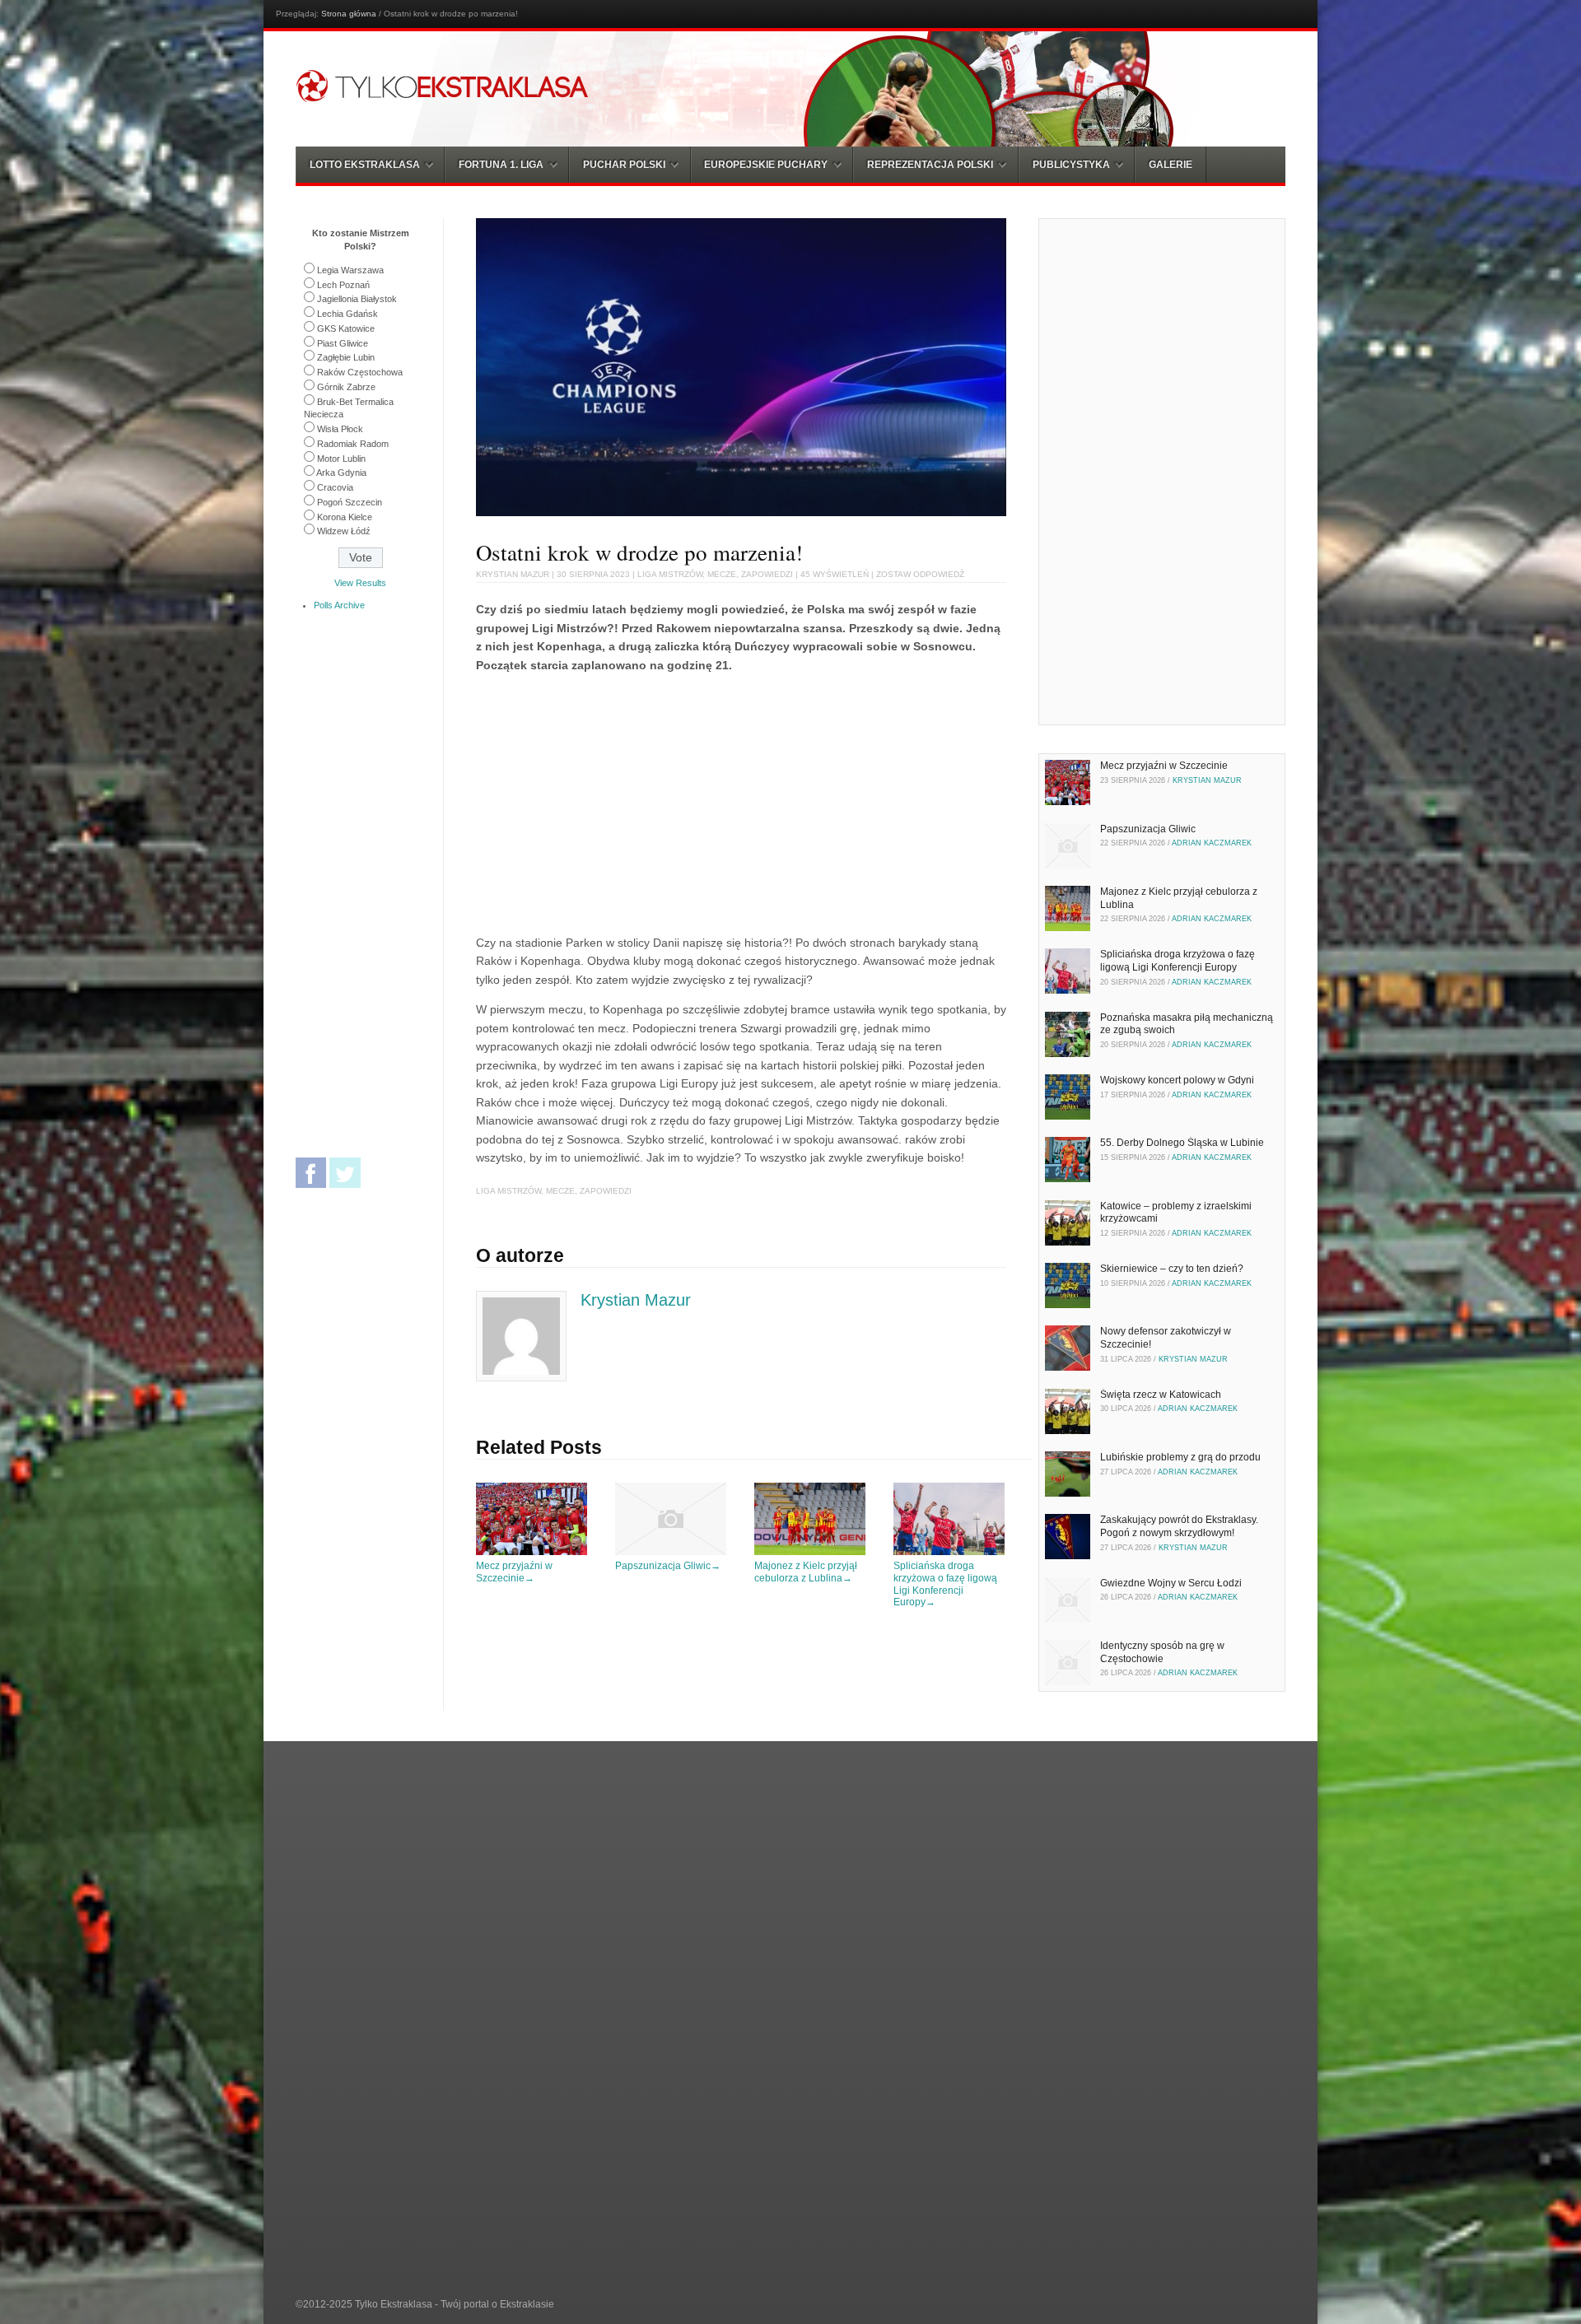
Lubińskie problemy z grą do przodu (1180, 1457)
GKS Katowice (346, 328)
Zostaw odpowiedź (920, 574)
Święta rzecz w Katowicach (1161, 1395)
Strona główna (349, 14)
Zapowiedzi (767, 574)
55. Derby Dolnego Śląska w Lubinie (1182, 1143)
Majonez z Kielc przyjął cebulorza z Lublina (806, 1572)
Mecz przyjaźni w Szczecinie (514, 1572)
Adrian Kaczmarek (1212, 843)
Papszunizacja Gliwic (668, 1566)
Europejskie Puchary (766, 165)
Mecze (722, 574)
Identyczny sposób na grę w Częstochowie (1162, 1652)
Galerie (1171, 165)
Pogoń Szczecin (350, 502)
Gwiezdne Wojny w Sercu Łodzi (1171, 1583)
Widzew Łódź (344, 531)
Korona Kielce (345, 517)
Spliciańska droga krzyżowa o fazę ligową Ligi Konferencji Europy (945, 1584)
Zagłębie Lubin (346, 357)
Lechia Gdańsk (347, 314)
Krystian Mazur (513, 574)
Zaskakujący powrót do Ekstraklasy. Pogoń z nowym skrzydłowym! (1179, 1526)
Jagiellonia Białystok (357, 299)
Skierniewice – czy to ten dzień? (1172, 1269)
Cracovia (335, 487)
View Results (360, 583)
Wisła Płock (340, 429)
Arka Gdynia (341, 473)
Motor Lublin (341, 459)
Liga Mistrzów (670, 574)
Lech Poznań (343, 285)
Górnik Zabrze (346, 387)
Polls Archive (339, 605)
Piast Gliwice (343, 343)
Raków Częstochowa (360, 372)
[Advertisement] (614, 801)
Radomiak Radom (353, 444)
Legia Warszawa (350, 270)
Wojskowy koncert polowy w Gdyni (1177, 1080)
